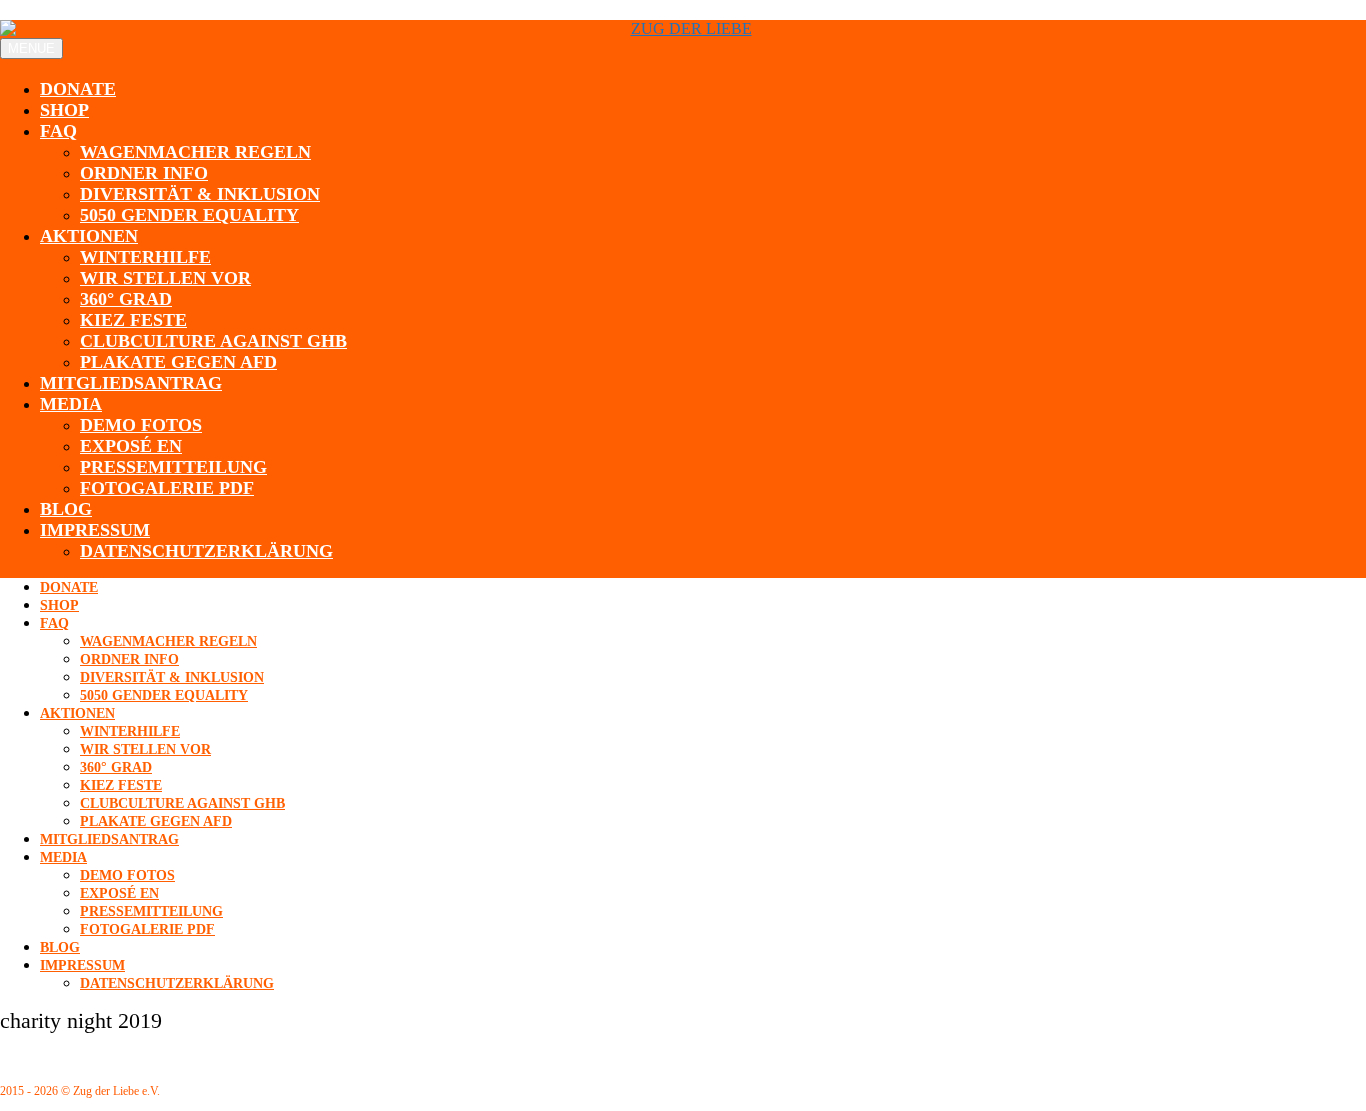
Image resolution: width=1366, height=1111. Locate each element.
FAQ (58, 131)
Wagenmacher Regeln (195, 152)
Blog (66, 509)
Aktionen (89, 236)
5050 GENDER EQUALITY (189, 215)
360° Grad (126, 299)
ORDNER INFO (144, 173)
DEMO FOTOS (141, 425)
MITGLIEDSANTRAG (131, 383)
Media (71, 404)
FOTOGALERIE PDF (167, 488)
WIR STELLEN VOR (165, 278)
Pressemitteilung (173, 467)
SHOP (64, 110)
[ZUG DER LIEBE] (683, 29)
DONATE (78, 89)
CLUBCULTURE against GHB (213, 341)
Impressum (95, 530)
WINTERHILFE (145, 257)
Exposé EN (131, 446)
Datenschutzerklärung (206, 551)
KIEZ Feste (133, 320)
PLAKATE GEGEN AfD (178, 362)
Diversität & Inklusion (200, 194)
